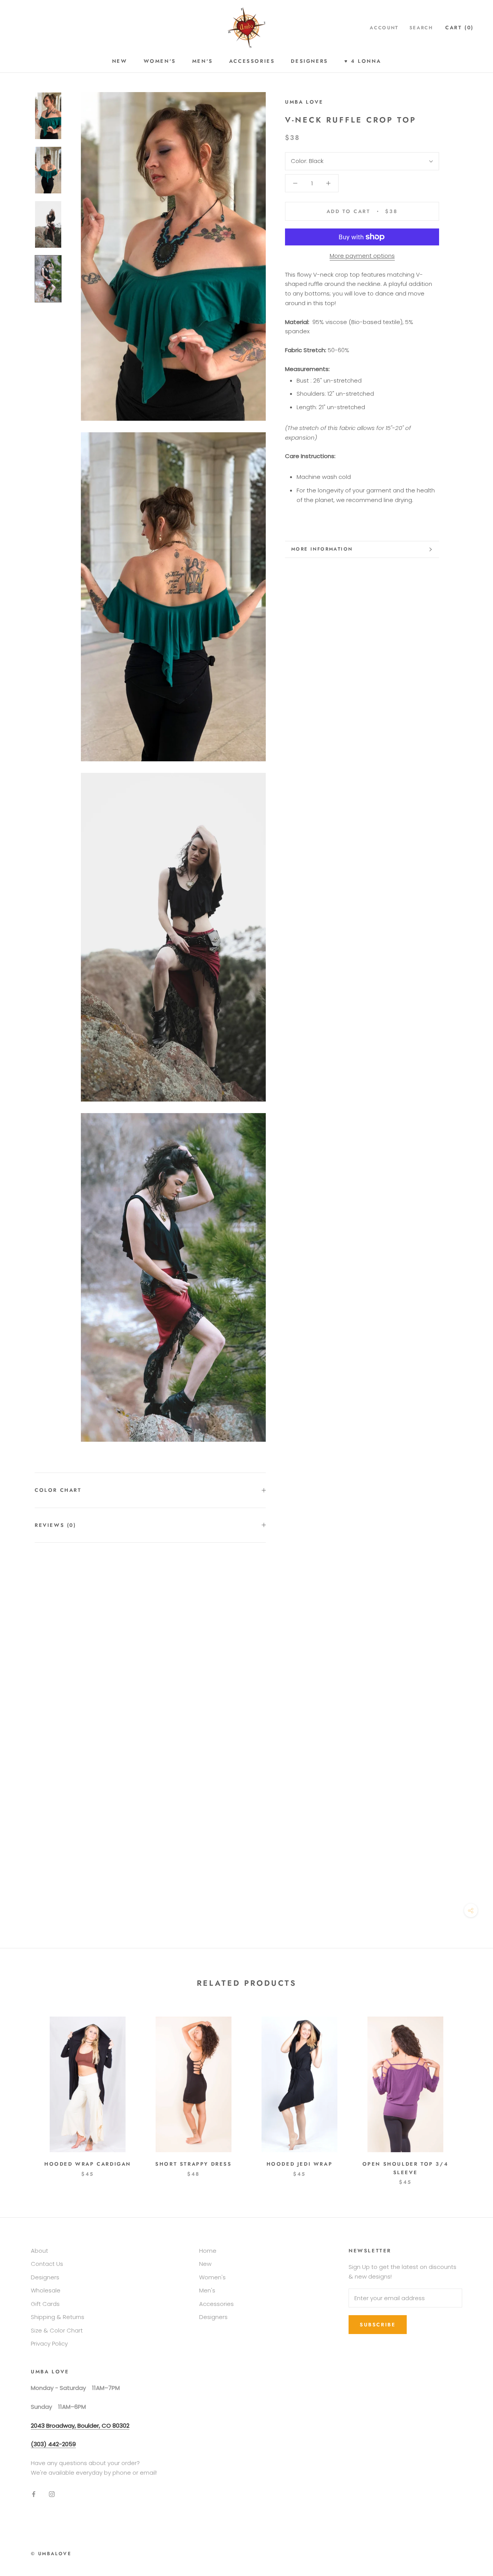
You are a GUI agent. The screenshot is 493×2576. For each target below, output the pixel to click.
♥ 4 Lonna (363, 61)
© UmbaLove (51, 2554)
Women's (160, 61)
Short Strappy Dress (193, 2164)
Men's (203, 61)
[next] (469, 2093)
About (39, 2251)
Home (208, 2251)
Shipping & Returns (58, 2317)
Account (384, 28)
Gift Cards (45, 2304)
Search (421, 28)
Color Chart (58, 1490)
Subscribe (378, 2325)
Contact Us (47, 2264)
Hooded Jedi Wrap (300, 2164)
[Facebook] (34, 2494)
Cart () (459, 28)
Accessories (252, 61)
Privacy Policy (49, 2343)
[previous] (24, 2093)
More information (322, 549)
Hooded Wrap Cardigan (88, 2164)
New (120, 61)
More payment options (362, 256)
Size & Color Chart (57, 2330)
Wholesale (46, 2290)
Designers (309, 61)
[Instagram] (52, 2494)
